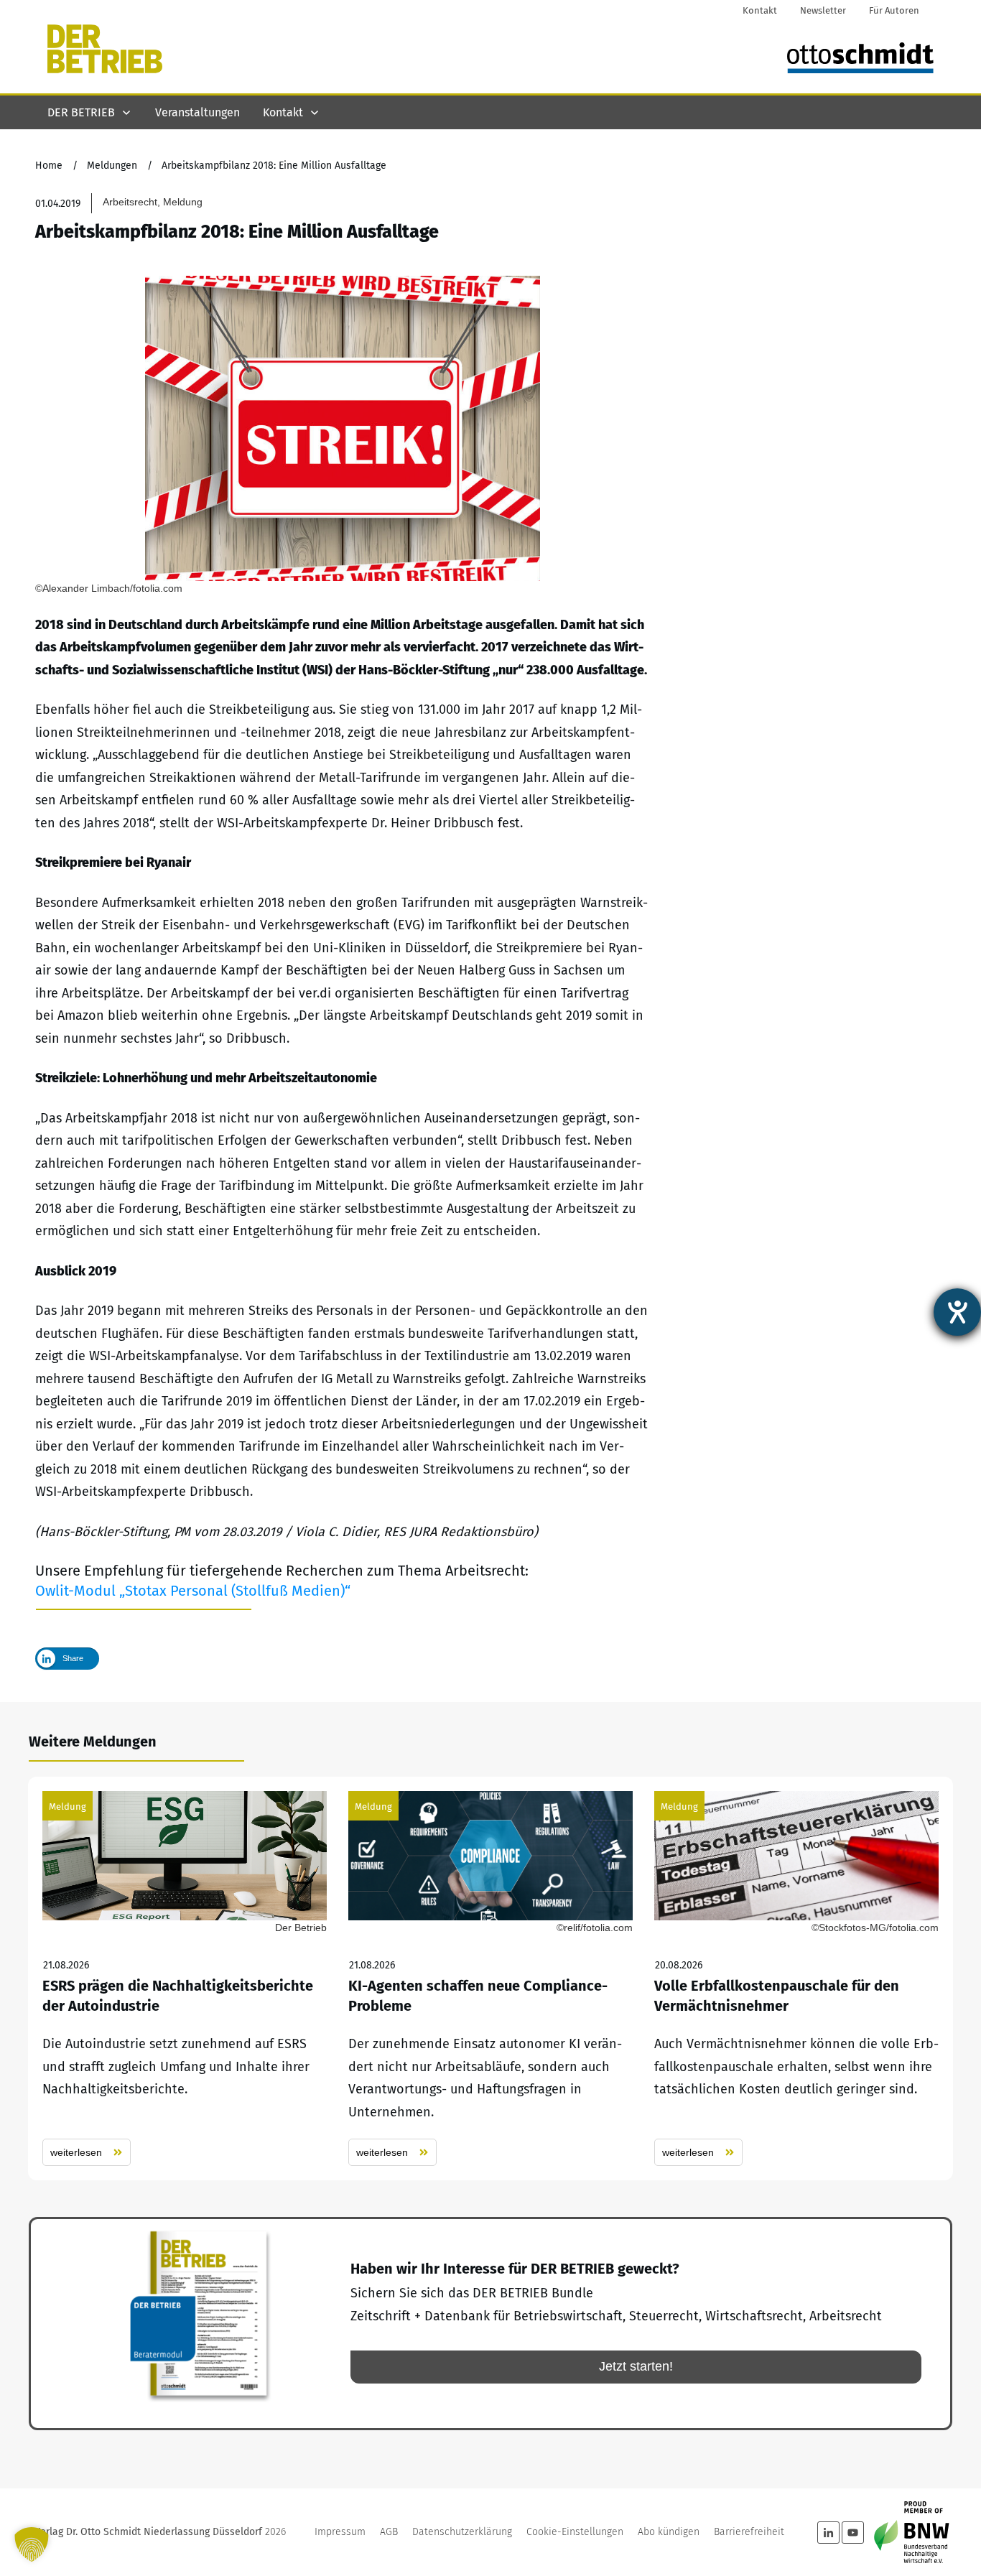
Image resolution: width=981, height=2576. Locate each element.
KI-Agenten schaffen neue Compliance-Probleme (490, 1979)
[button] (32, 2544)
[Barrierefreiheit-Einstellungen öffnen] (957, 1312)
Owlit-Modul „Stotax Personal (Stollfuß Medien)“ (193, 1591)
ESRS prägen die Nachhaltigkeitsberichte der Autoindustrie (185, 1979)
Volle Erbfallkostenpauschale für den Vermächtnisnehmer (796, 1979)
